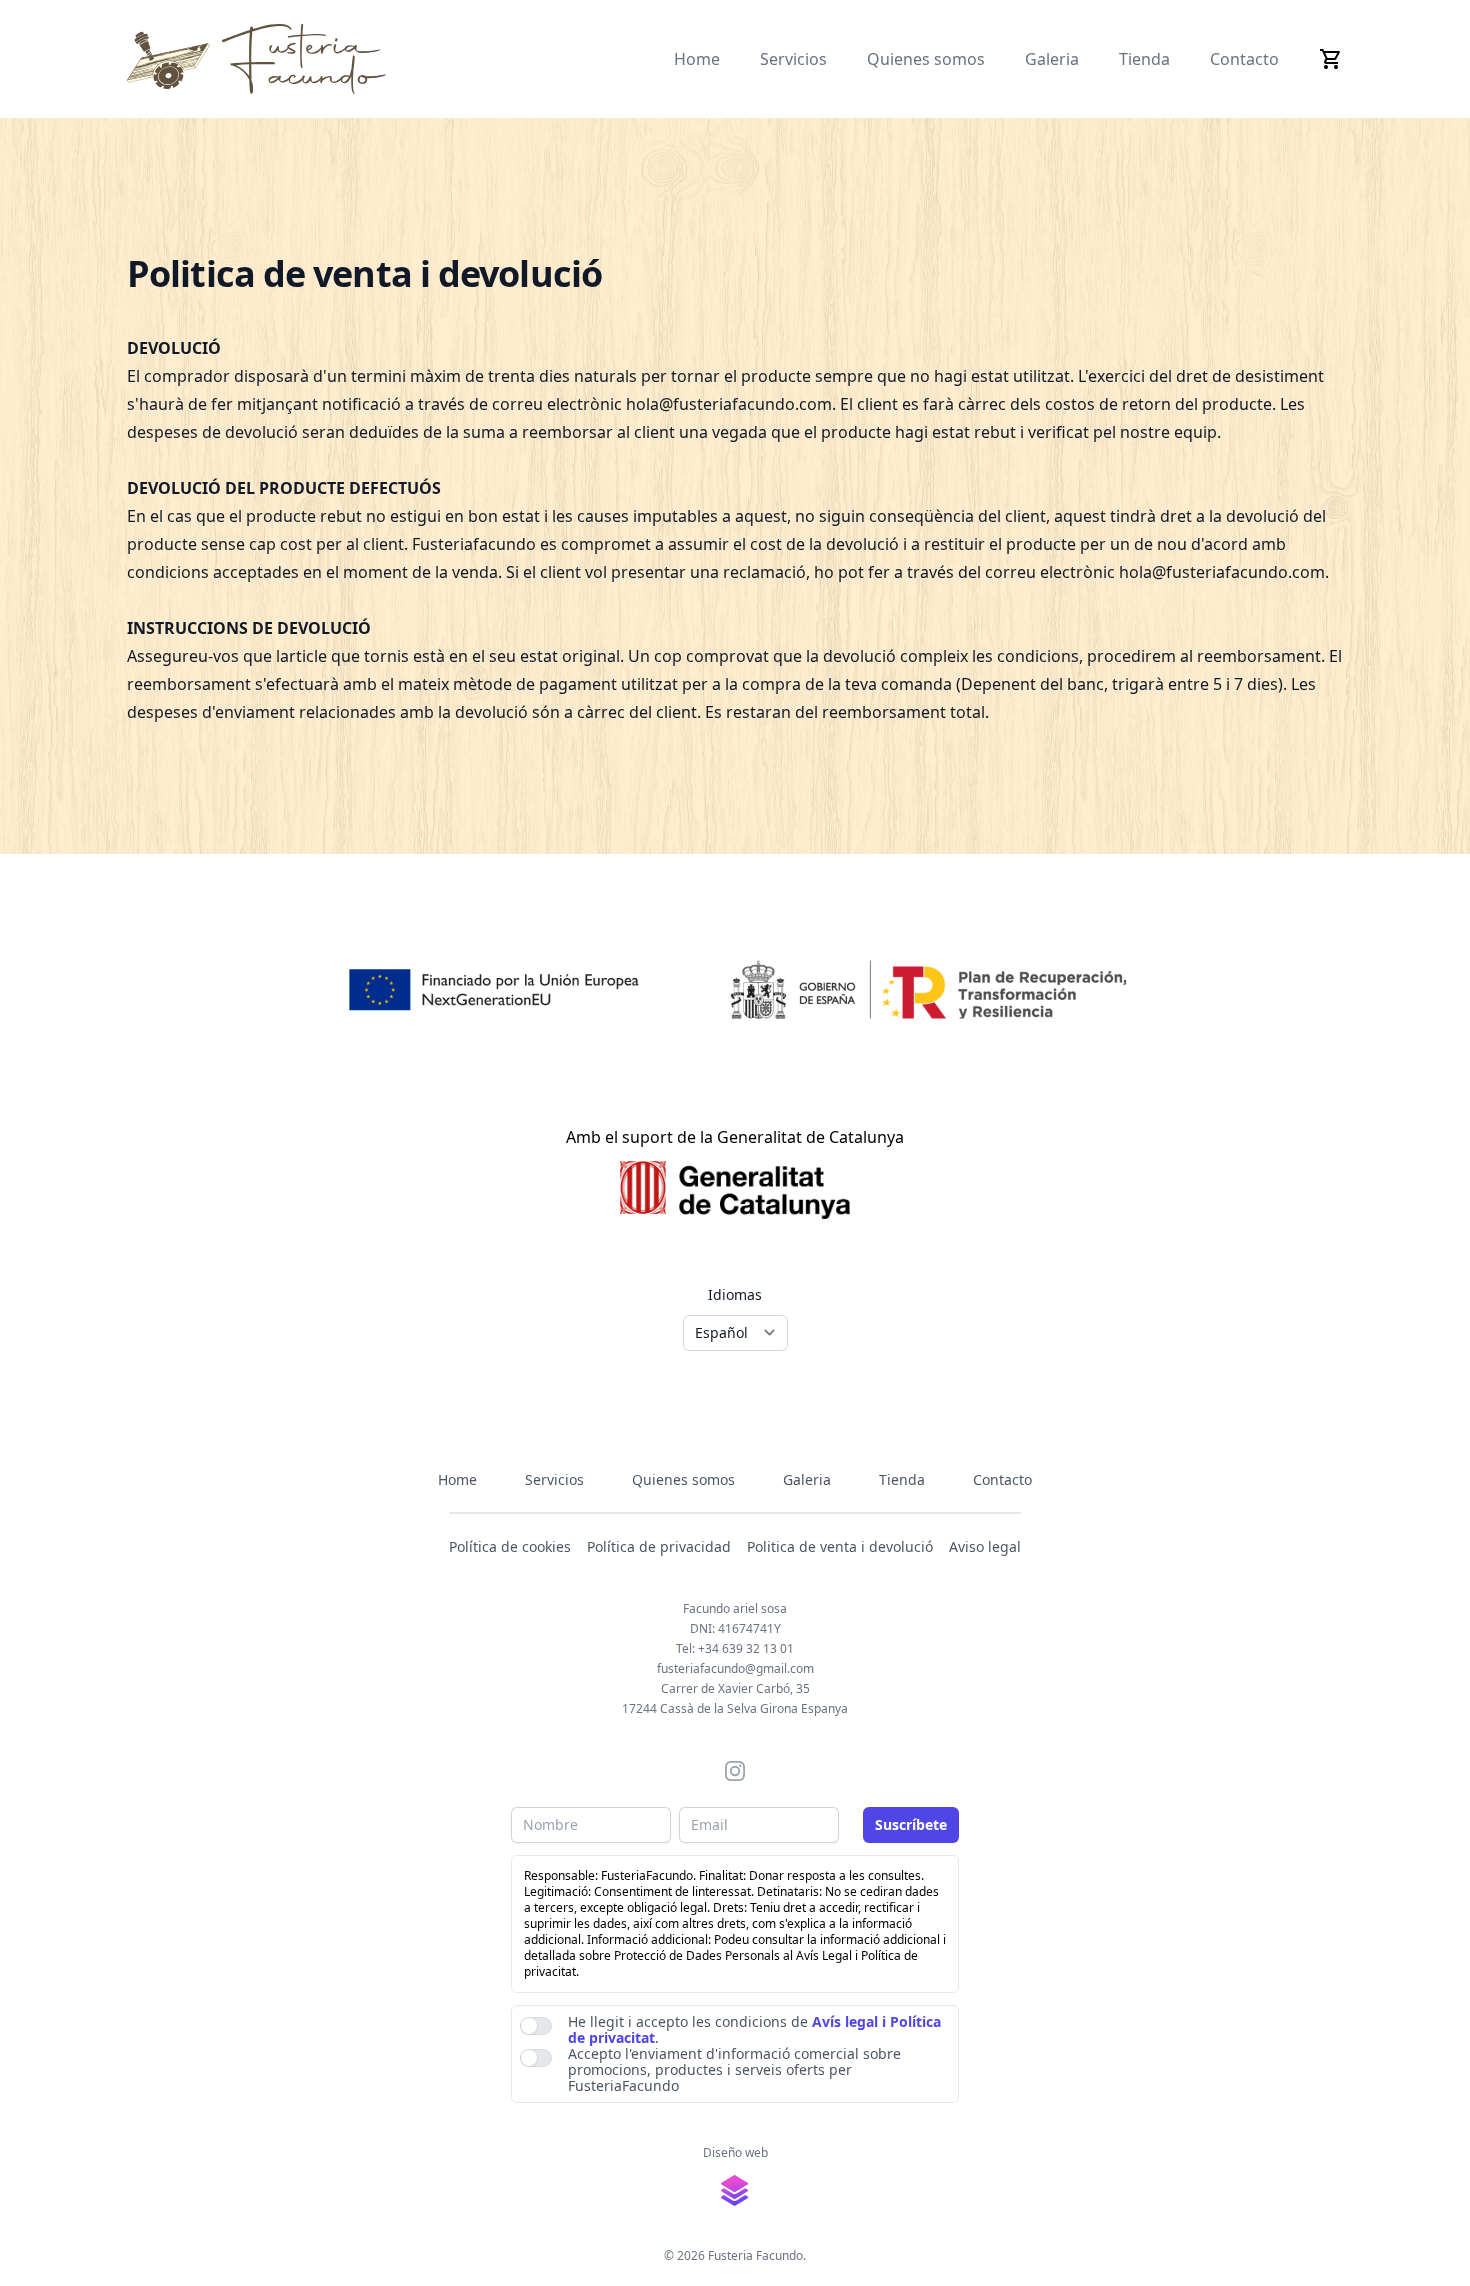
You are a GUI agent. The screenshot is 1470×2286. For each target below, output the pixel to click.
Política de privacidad (659, 1546)
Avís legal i (849, 2021)
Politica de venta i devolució (840, 1546)
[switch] (536, 2026)
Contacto (1244, 59)
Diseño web (735, 2152)
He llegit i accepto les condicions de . (754, 2030)
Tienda (1144, 59)
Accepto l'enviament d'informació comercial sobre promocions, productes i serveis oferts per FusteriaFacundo (734, 2070)
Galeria (1052, 59)
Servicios (793, 59)
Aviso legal (985, 1546)
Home (697, 59)
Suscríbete (911, 1824)
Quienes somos (926, 59)
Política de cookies (510, 1546)
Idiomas (735, 1294)
